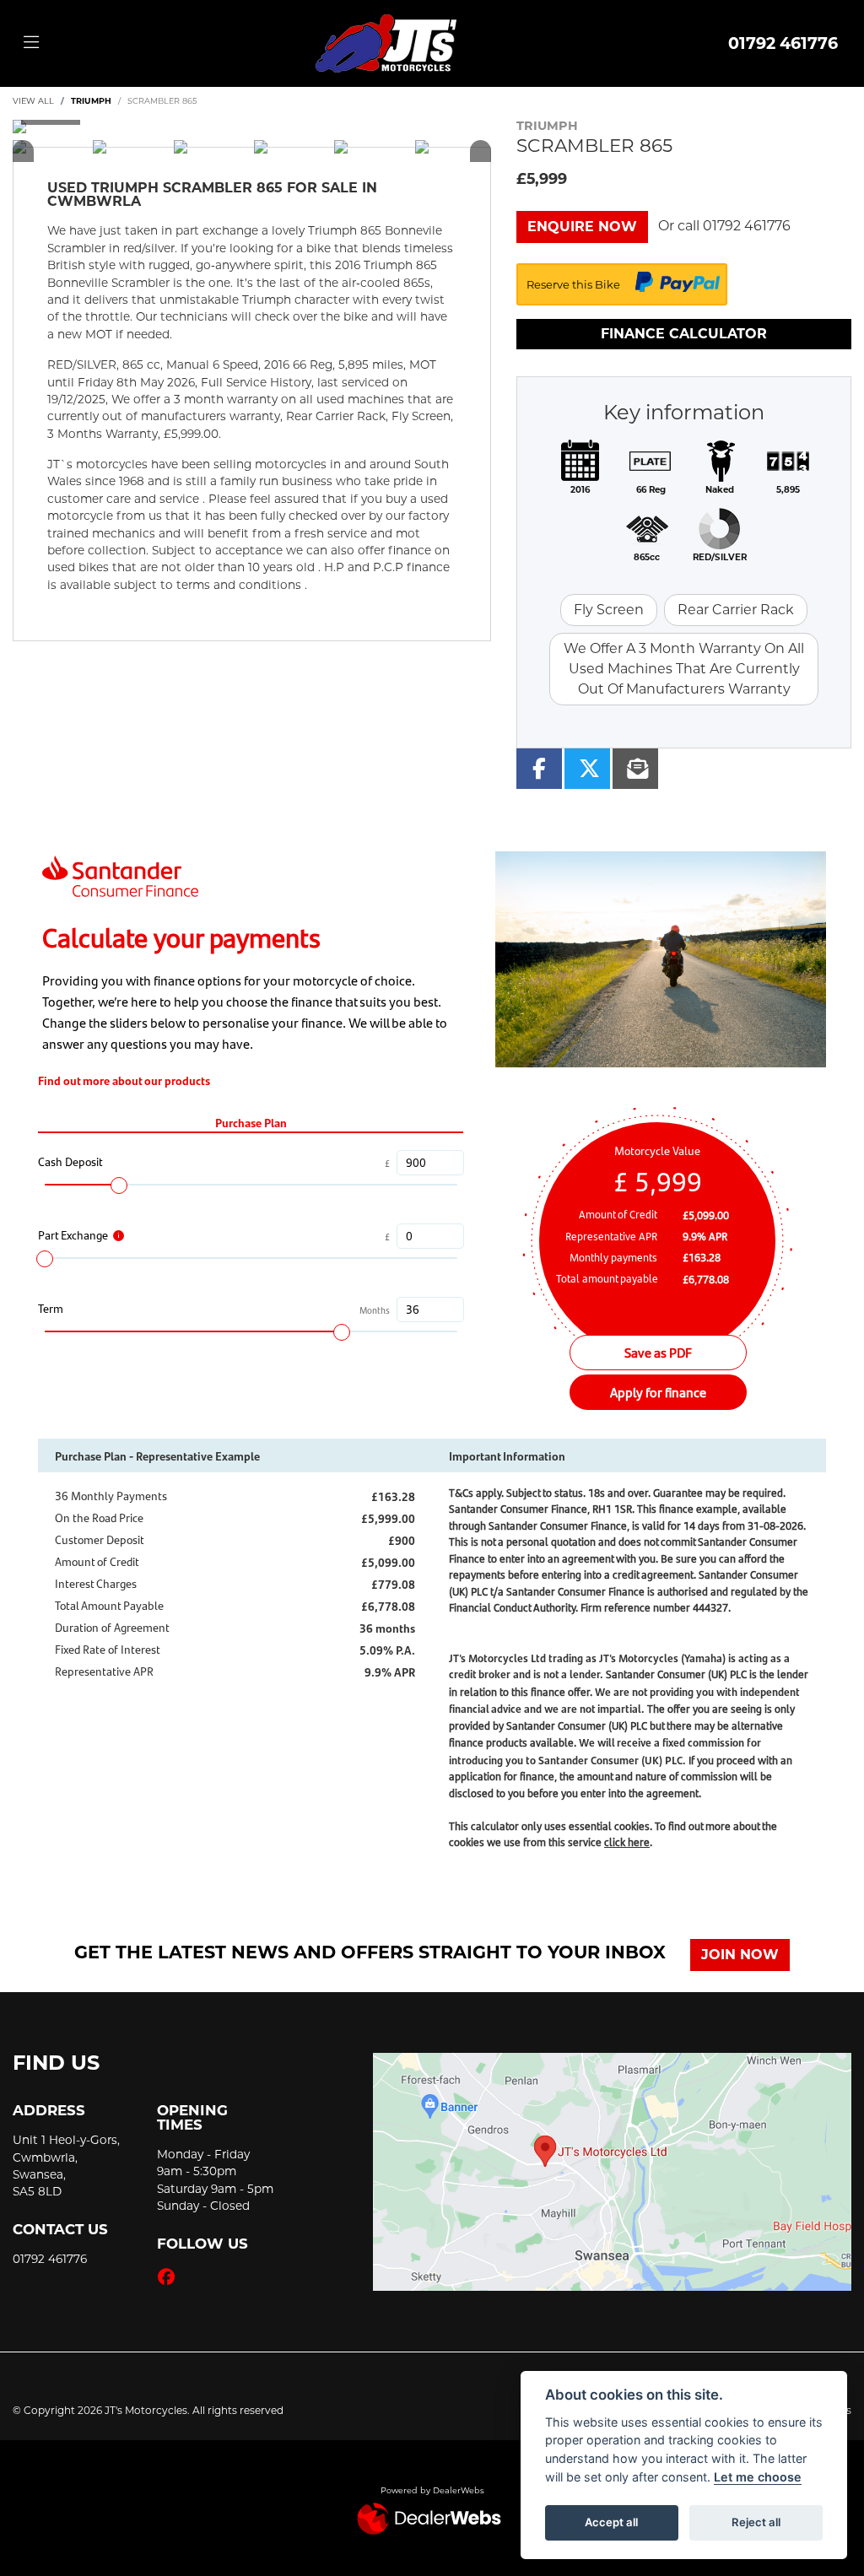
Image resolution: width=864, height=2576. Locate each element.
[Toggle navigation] (31, 43)
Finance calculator (684, 334)
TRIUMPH (91, 101)
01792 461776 (783, 43)
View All (33, 101)
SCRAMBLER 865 (162, 101)
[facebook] (170, 2277)
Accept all (611, 2522)
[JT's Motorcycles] (386, 42)
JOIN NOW (740, 1955)
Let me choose (758, 2477)
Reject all (756, 2522)
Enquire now (582, 227)
